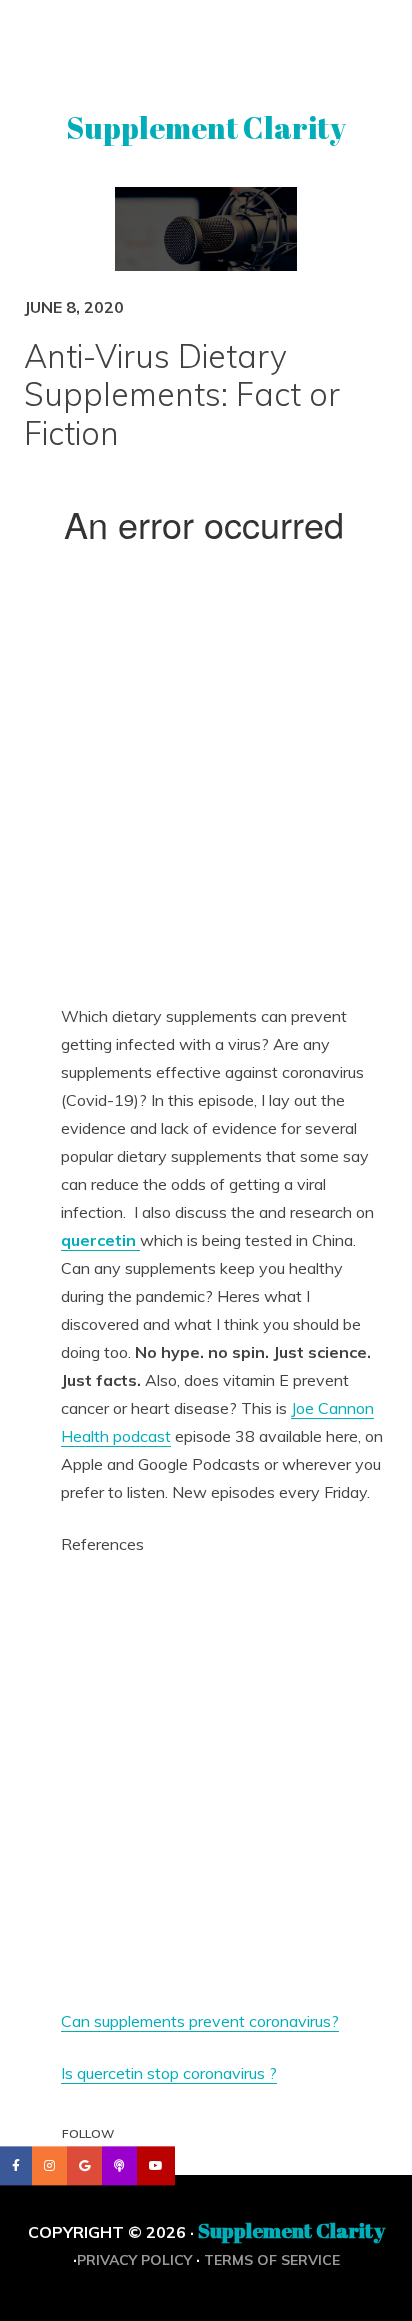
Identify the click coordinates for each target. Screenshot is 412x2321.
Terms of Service (272, 2260)
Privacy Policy (134, 2260)
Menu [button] (206, 43)
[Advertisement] (206, 783)
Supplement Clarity (206, 127)
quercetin (100, 1240)
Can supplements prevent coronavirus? (200, 2021)
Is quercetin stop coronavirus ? (169, 2073)
